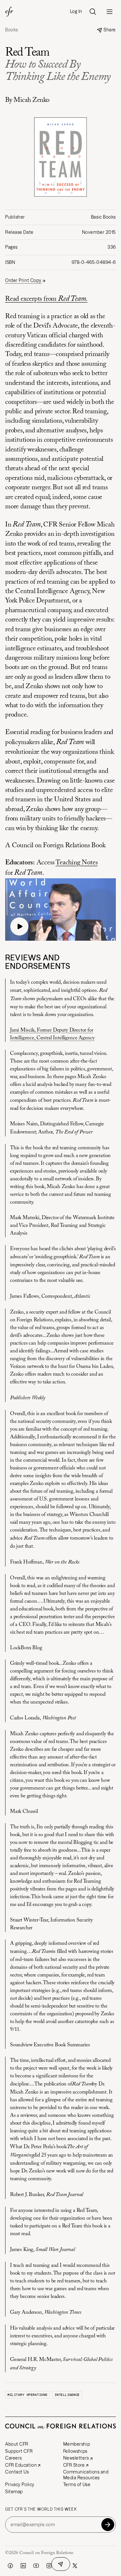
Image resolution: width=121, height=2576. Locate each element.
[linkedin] (23, 2566)
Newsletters (76, 2458)
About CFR (17, 2444)
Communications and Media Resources (86, 2475)
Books (12, 30)
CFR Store (74, 2465)
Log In (76, 11)
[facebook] (10, 2566)
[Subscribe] (108, 2525)
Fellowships (75, 2451)
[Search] (93, 12)
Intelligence (67, 2395)
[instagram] (49, 2566)
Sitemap (14, 2492)
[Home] (9, 12)
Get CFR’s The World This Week (41, 2509)
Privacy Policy (20, 2484)
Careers (14, 2458)
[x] (75, 2566)
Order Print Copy (23, 281)
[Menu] (109, 12)
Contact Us (17, 2472)
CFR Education (21, 2465)
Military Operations (27, 2395)
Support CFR (19, 2451)
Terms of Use (77, 2484)
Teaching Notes (76, 863)
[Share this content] (61, 2564)
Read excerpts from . (46, 299)
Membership (77, 2444)
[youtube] (36, 2566)
